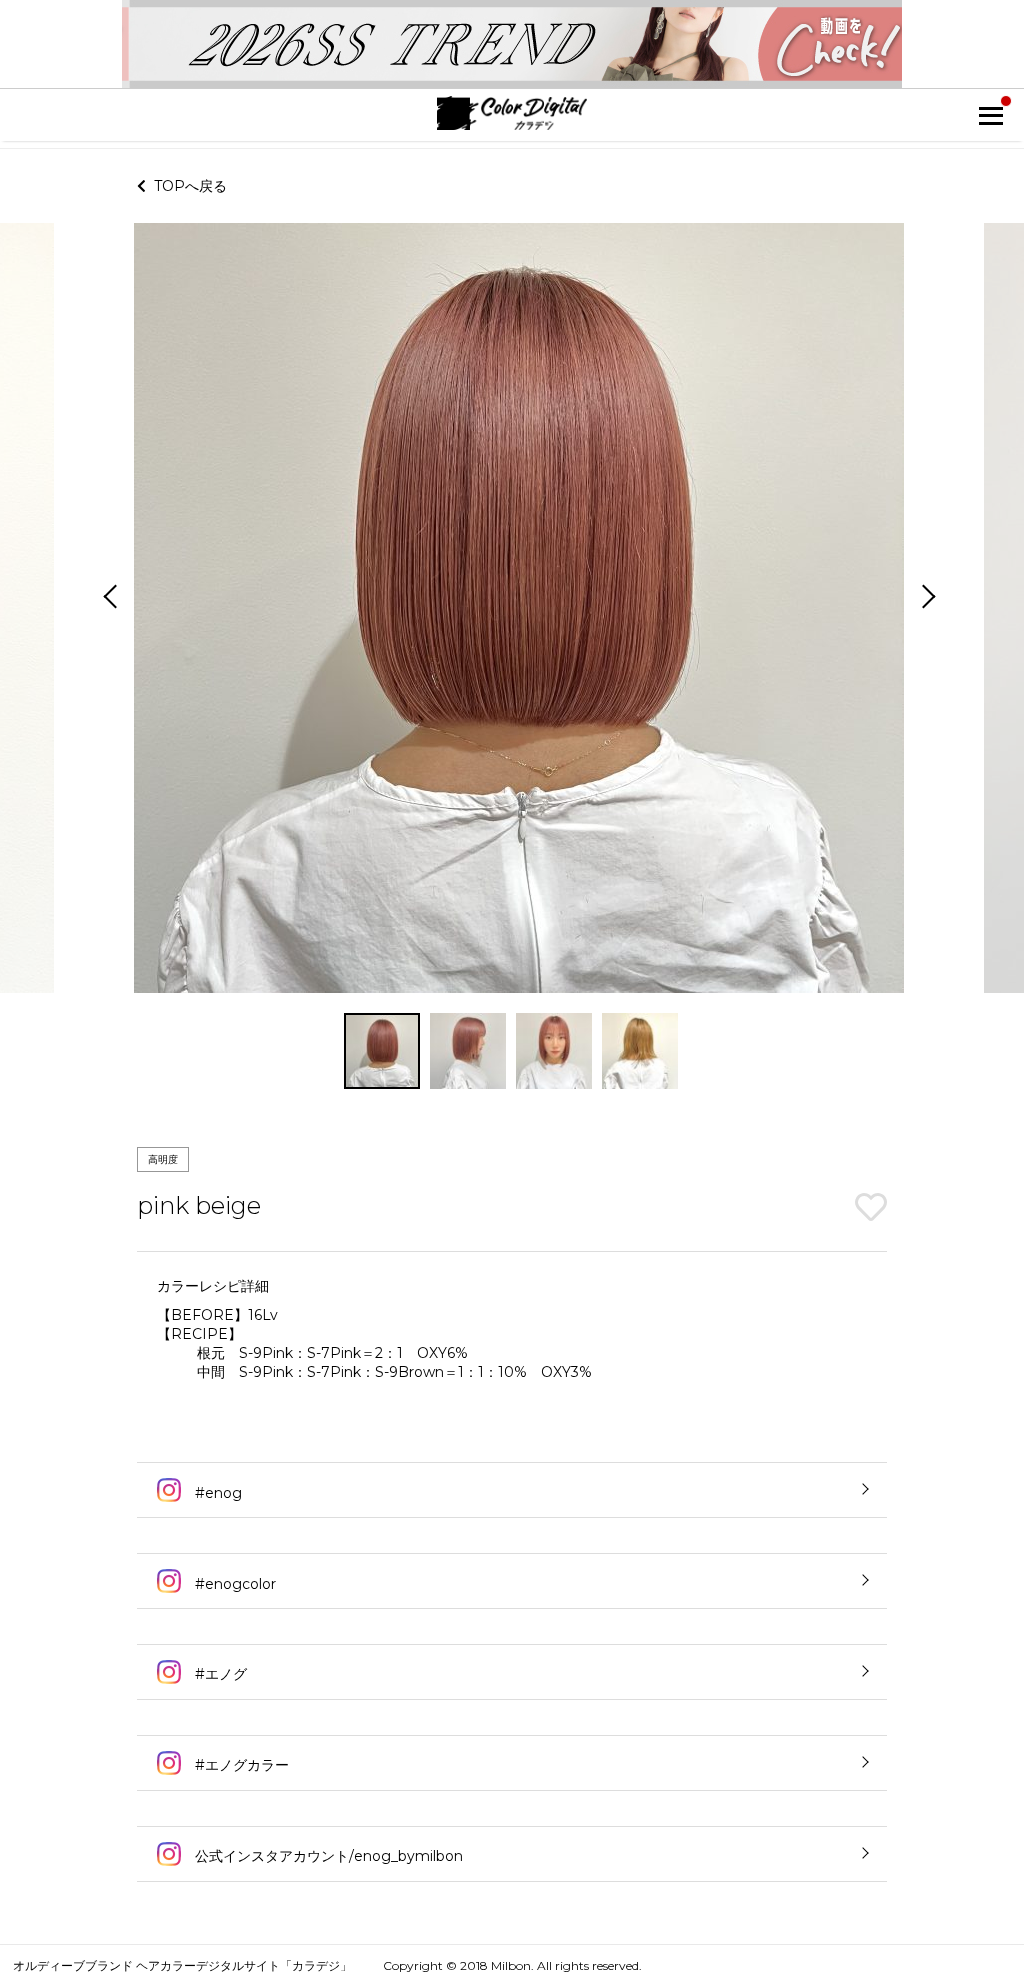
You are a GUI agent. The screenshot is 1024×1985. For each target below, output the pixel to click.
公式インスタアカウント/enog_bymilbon (327, 1856)
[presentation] (108, 598)
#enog (216, 1493)
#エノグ (219, 1674)
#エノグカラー (240, 1765)
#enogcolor (233, 1584)
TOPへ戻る (186, 186)
